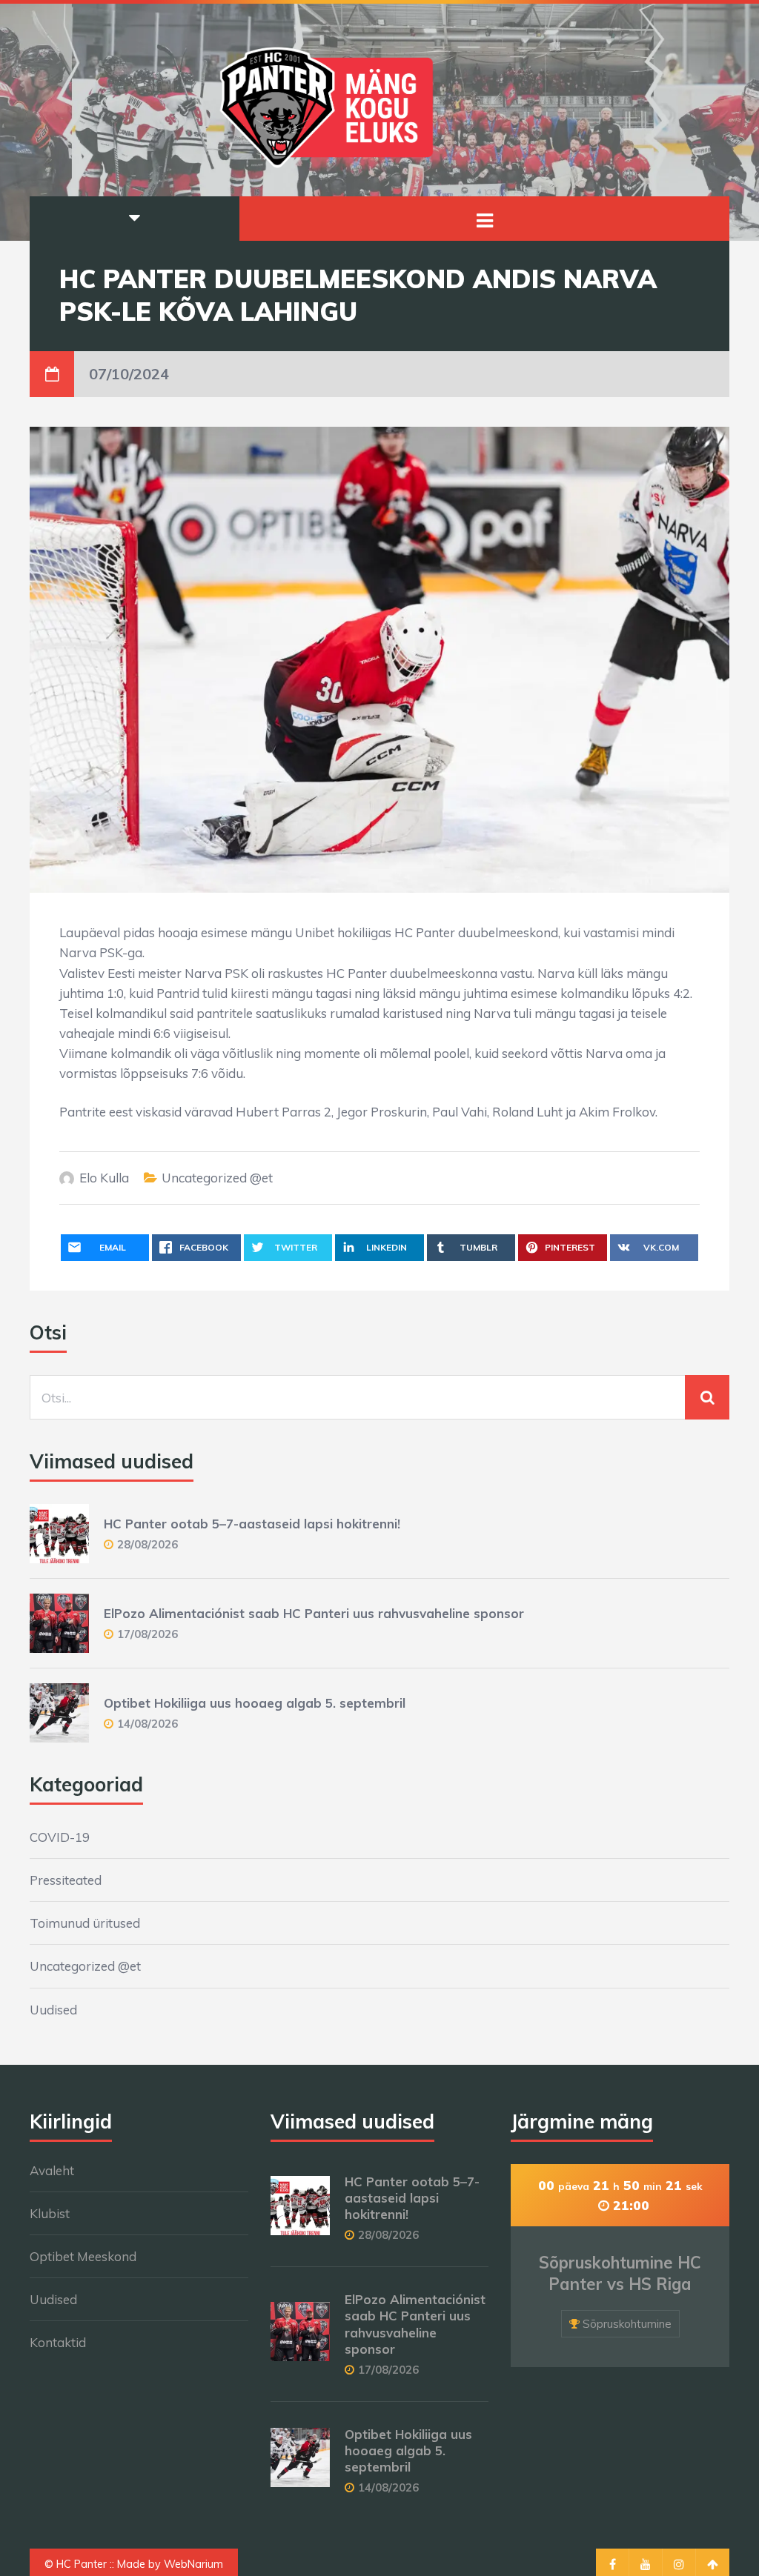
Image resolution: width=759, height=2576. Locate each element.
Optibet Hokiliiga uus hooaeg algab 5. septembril (255, 1703)
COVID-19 (60, 1837)
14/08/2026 (148, 1724)
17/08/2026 (148, 1634)
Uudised (53, 2010)
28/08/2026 (148, 1544)
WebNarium (193, 2564)
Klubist (50, 2213)
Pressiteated (66, 1880)
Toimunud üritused (85, 1923)
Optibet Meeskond (83, 2256)
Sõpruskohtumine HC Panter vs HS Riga (620, 2273)
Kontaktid (58, 2342)
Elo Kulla (104, 1178)
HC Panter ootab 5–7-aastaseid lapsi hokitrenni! (252, 1524)
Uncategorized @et (217, 1178)
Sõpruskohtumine (627, 2324)
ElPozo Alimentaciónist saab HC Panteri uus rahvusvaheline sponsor (314, 1613)
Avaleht (52, 2170)
